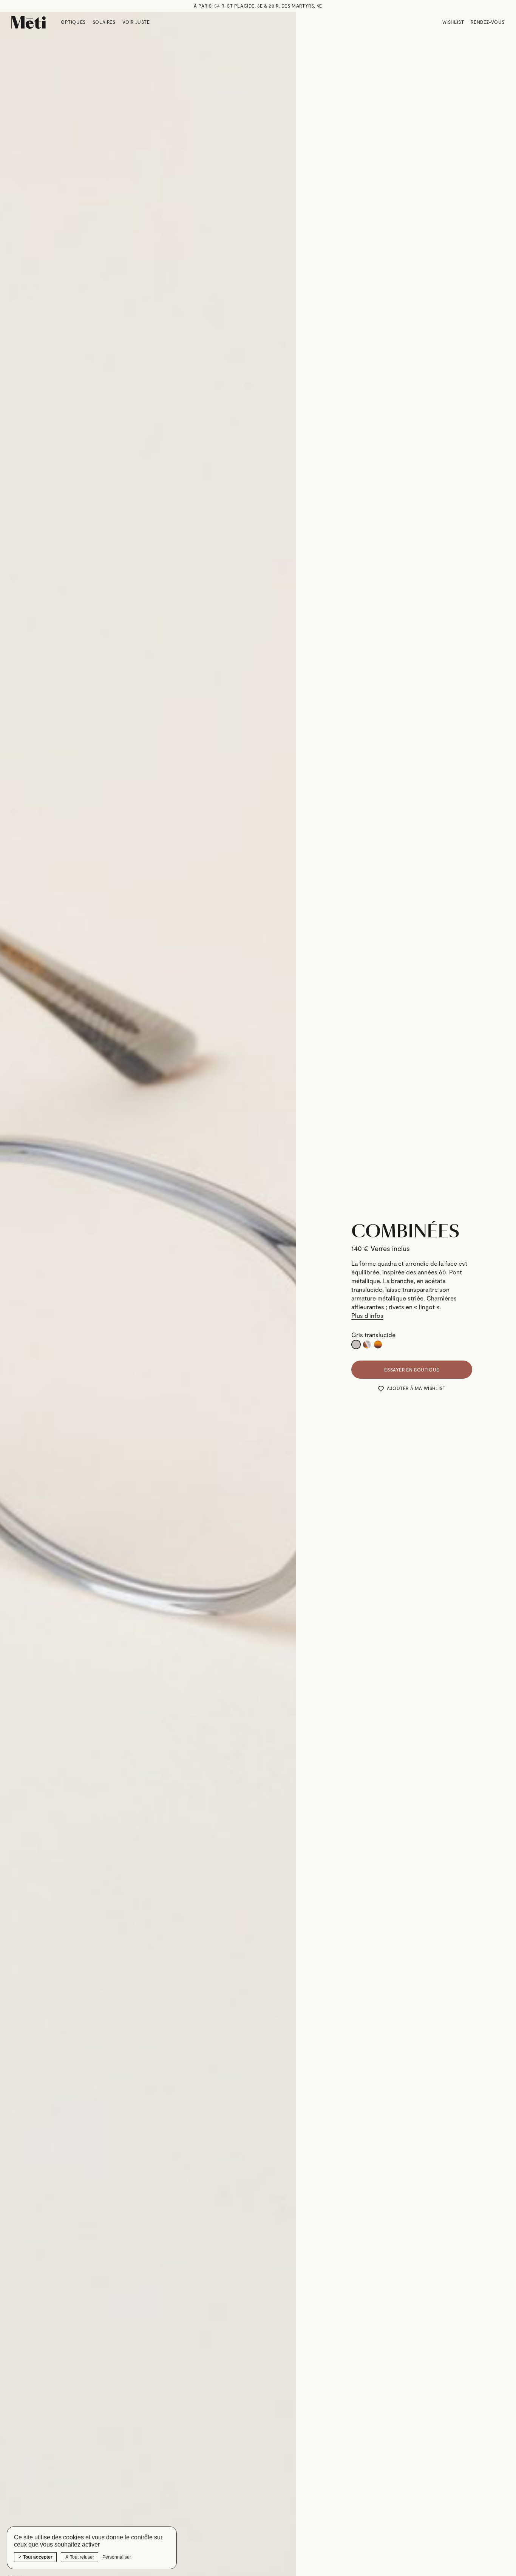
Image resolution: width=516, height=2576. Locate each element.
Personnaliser (117, 2557)
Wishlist (453, 22)
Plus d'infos (367, 1315)
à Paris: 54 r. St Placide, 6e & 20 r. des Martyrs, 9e (258, 6)
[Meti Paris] (29, 22)
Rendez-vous (488, 22)
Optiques (73, 22)
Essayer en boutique (412, 1370)
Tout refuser (81, 2557)
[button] (412, 1389)
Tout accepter (37, 2557)
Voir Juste (136, 22)
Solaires (104, 22)
